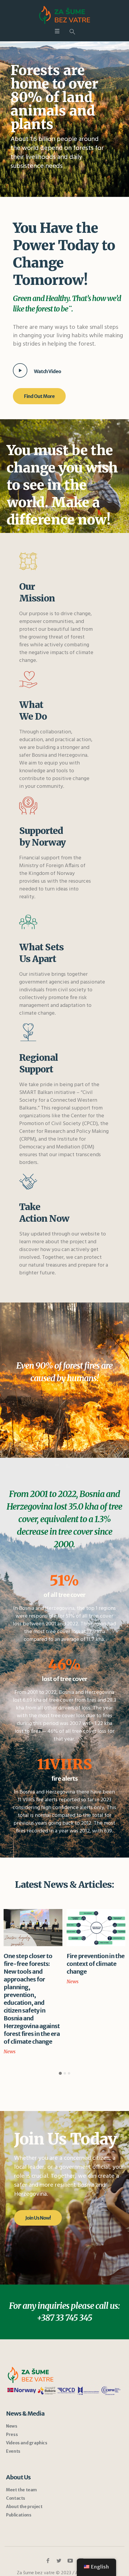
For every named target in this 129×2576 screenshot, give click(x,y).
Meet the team (21, 2420)
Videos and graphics (27, 2373)
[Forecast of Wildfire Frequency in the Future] (96, 1928)
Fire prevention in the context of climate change (33, 1964)
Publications (19, 2445)
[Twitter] (59, 2491)
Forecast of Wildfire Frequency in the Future (93, 1964)
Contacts (16, 2428)
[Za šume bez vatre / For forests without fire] (64, 15)
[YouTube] (70, 2491)
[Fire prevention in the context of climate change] (33, 1928)
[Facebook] (48, 2491)
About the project (24, 2437)
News (10, 1981)
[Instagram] (81, 2491)
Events (13, 2381)
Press (12, 2364)
